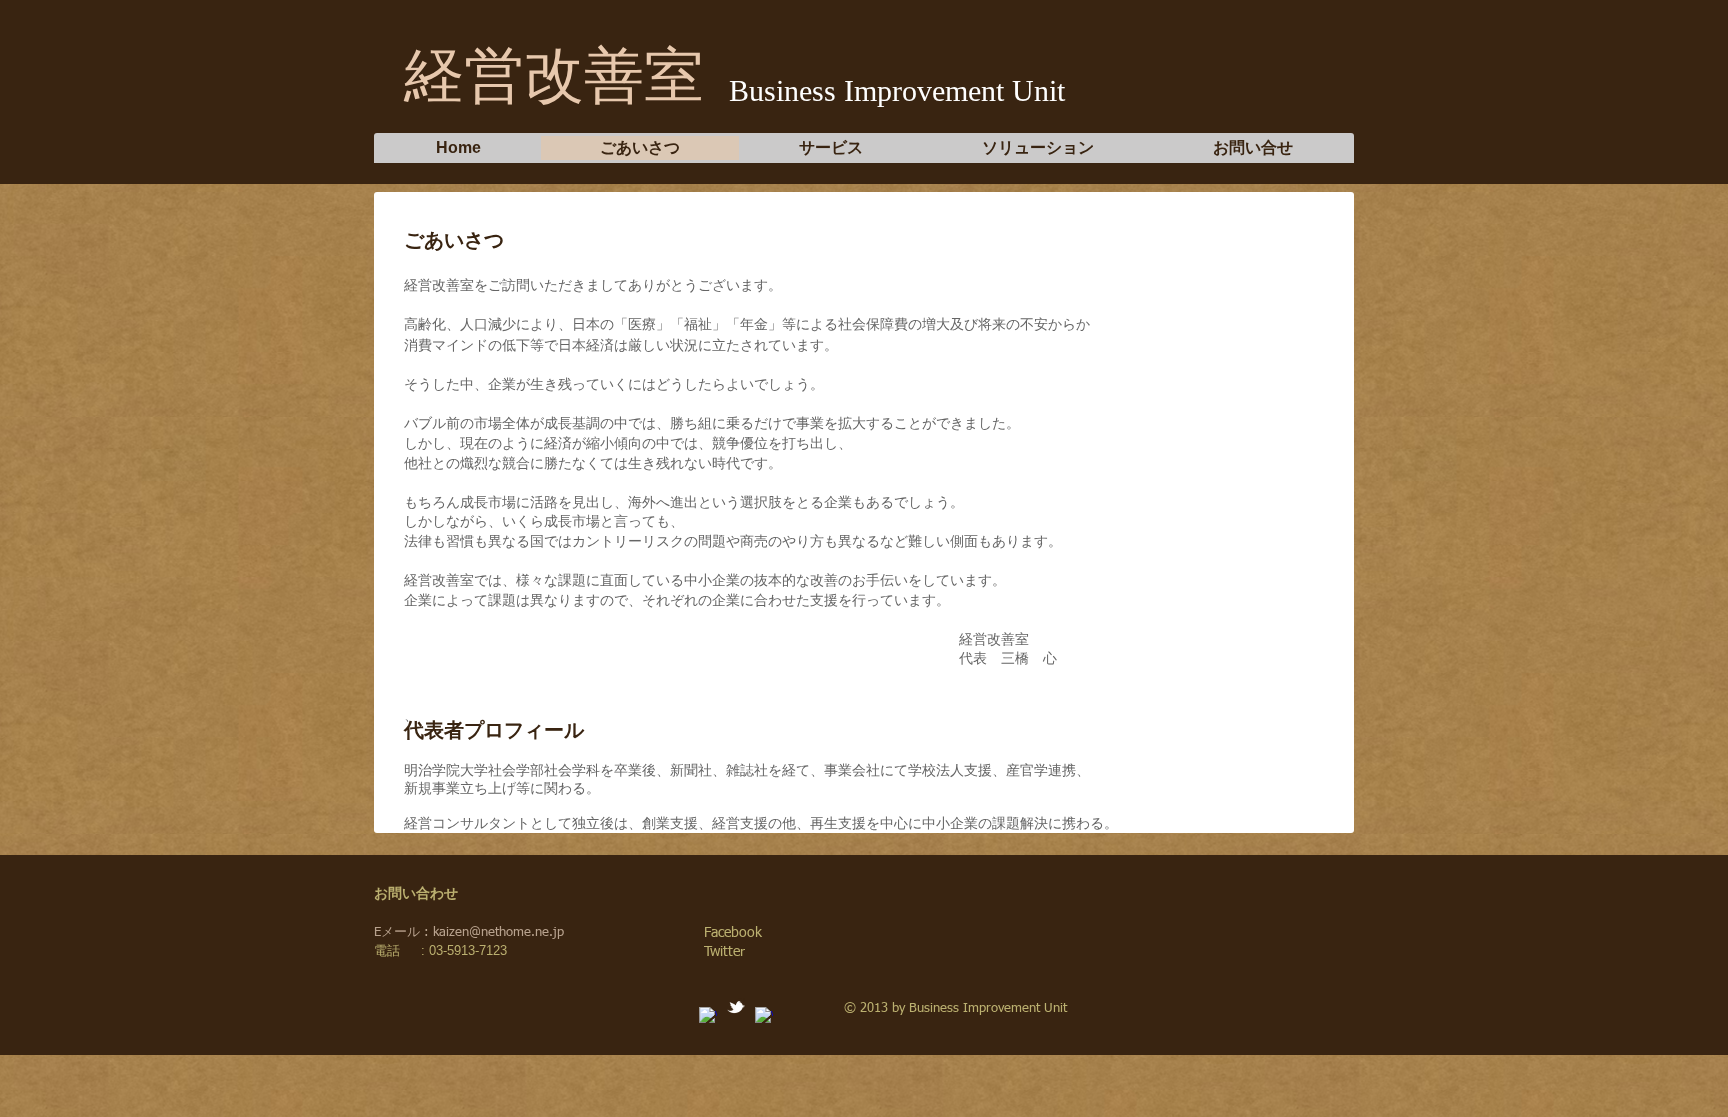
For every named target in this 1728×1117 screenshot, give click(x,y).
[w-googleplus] (764, 1016)
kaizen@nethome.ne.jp (498, 932)
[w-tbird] (736, 1007)
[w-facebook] (708, 1016)
